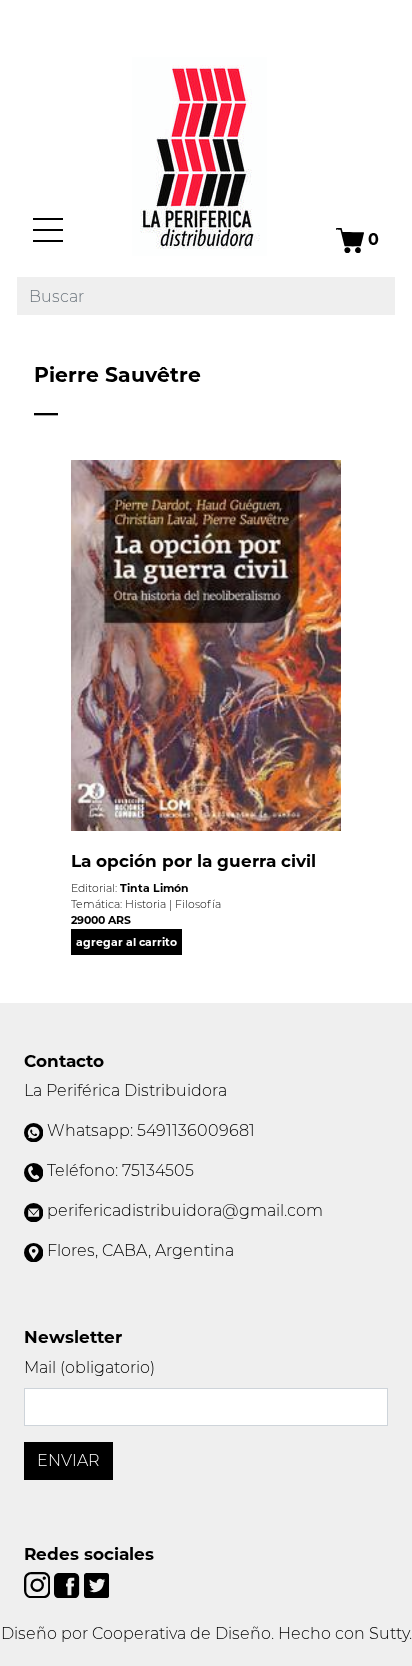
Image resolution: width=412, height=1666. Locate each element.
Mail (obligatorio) (89, 1367)
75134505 (158, 1170)
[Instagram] (39, 1583)
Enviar (68, 1460)
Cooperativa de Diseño (181, 1633)
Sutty (389, 1633)
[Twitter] (96, 1583)
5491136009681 (196, 1130)
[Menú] (48, 230)
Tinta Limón (154, 888)
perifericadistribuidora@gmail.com (185, 1210)
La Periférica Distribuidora (125, 1090)
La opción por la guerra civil (193, 861)
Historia (145, 904)
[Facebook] (68, 1583)
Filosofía (198, 904)
